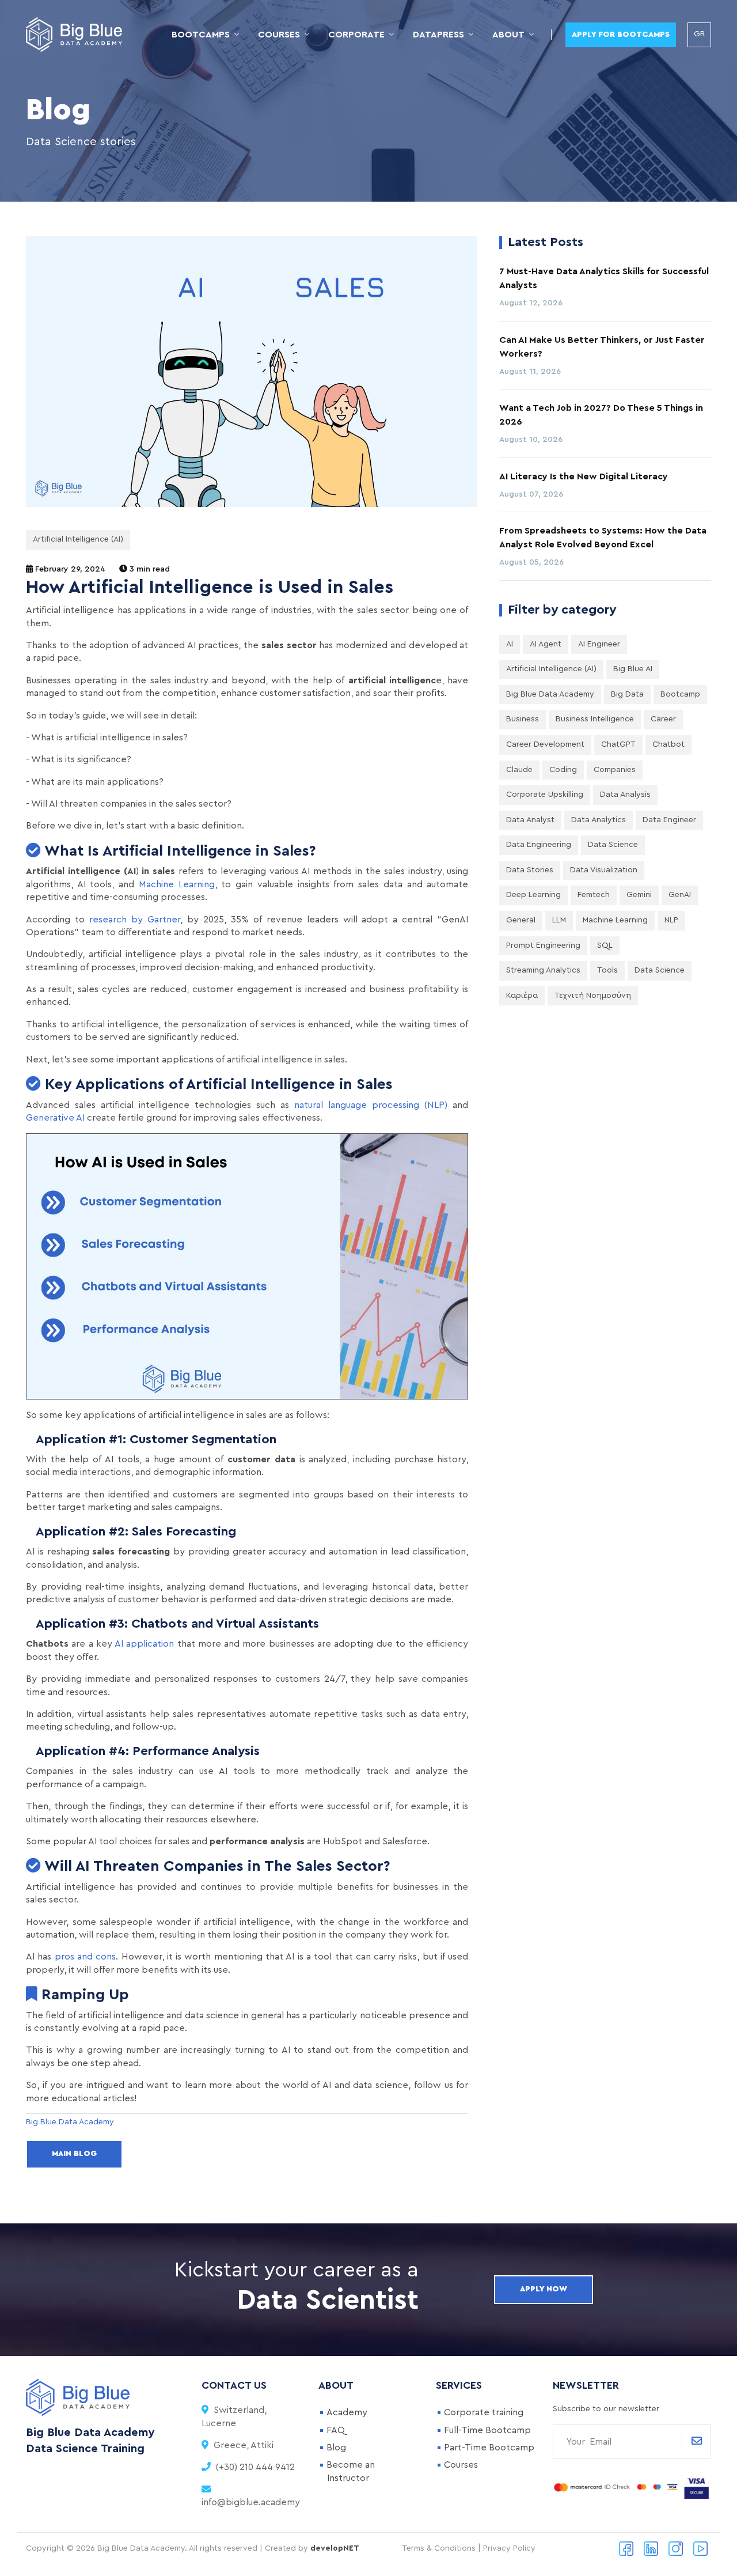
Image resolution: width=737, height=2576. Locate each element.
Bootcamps (201, 35)
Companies (615, 770)
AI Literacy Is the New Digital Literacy (584, 476)
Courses (279, 35)
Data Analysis (625, 795)
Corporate (356, 35)
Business (523, 719)
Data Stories (530, 870)
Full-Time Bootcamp (487, 2430)
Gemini (639, 895)
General (521, 920)
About (508, 35)
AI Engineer (599, 644)
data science (660, 970)
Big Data (627, 694)
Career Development (545, 744)
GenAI (680, 895)
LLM (559, 920)
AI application (144, 1644)
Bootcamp (680, 694)
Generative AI (55, 1118)
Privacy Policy (509, 2548)
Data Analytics (599, 820)
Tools (607, 970)
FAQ (336, 2430)
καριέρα (522, 996)
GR (699, 34)
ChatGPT (618, 744)
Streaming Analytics (543, 970)
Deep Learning (533, 895)
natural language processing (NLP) (371, 1105)
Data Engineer (669, 820)
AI (510, 644)
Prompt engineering (543, 945)
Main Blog (74, 2154)
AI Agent (546, 644)
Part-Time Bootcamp (489, 2448)
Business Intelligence (595, 719)
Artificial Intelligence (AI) (78, 539)
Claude (519, 770)
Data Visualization (604, 870)
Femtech (594, 895)
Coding (563, 770)
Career (663, 719)
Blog (336, 2448)
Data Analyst (530, 820)
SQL (605, 945)
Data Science (613, 845)
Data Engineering (539, 845)
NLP (671, 920)
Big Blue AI (633, 669)
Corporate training (484, 2412)
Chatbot (668, 744)
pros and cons (86, 1957)
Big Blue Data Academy (550, 694)
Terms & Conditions (439, 2548)
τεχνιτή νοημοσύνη (593, 996)
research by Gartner (135, 920)
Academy (347, 2412)
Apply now (544, 2289)
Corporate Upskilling (545, 795)
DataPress (438, 35)
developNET (335, 2548)
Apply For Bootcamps (621, 35)
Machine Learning (177, 884)
